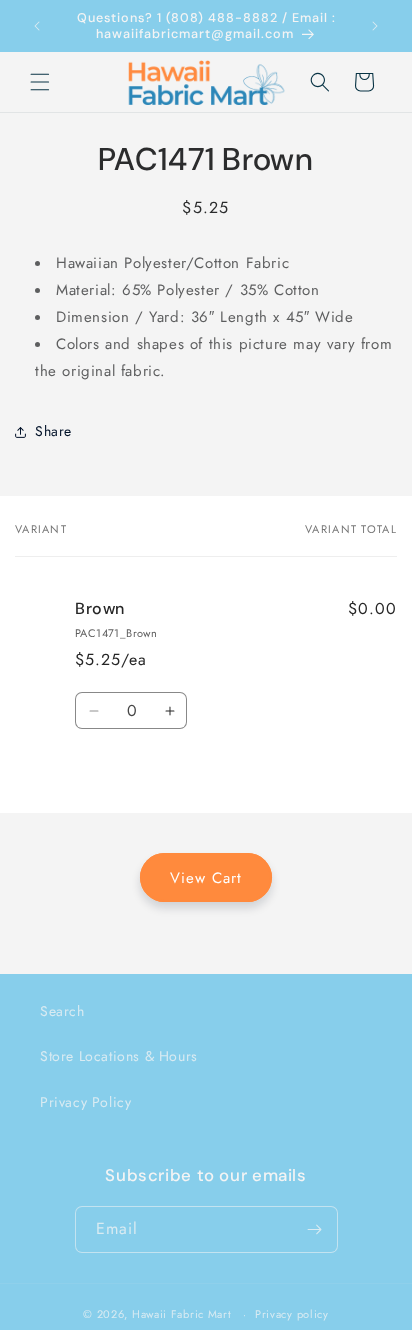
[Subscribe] (315, 1229)
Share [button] (53, 431)
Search (62, 1011)
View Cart (206, 878)
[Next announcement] (375, 26)
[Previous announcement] (37, 26)
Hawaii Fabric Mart (182, 1314)
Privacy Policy (85, 1102)
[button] (40, 82)
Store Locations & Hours (119, 1056)
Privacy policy (292, 1314)
